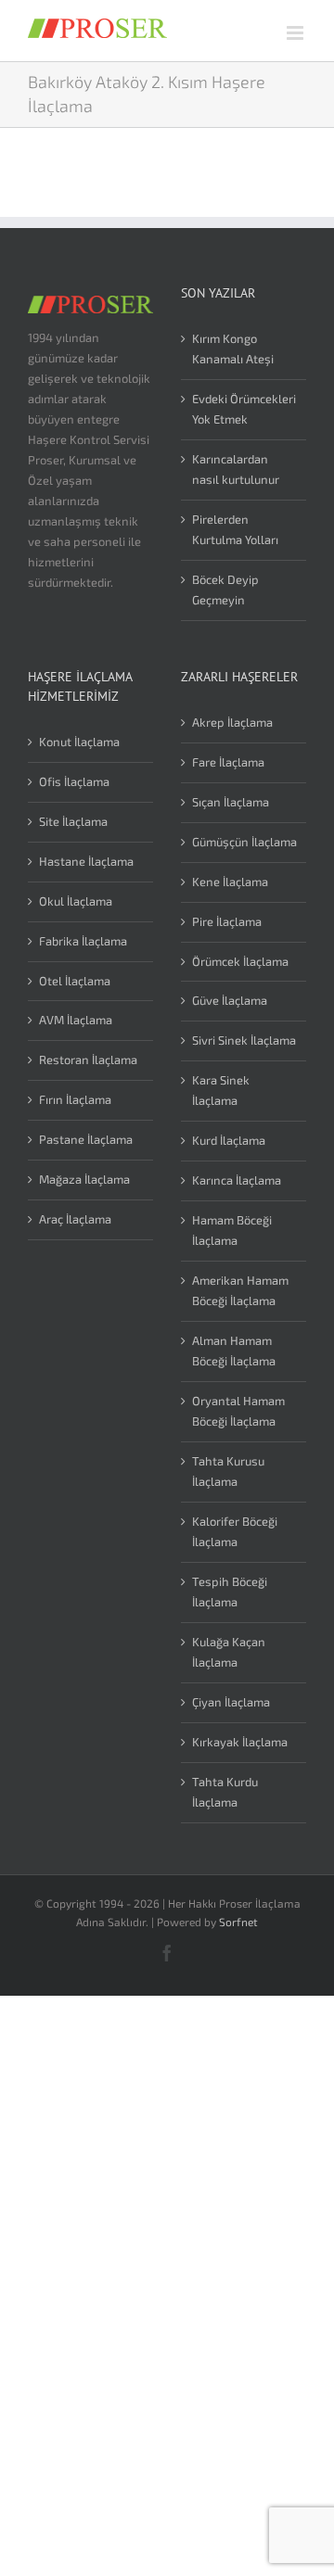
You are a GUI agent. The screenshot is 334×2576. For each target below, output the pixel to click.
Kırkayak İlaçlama (240, 1742)
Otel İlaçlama (75, 981)
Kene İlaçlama (230, 882)
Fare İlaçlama (228, 762)
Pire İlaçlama (227, 921)
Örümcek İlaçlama (240, 961)
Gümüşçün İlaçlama (244, 842)
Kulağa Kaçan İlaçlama (229, 1652)
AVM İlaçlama (76, 1020)
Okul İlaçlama (76, 901)
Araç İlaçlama (75, 1219)
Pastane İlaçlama (86, 1139)
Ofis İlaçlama (74, 781)
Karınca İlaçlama (237, 1180)
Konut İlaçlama (79, 742)
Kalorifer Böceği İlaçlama (235, 1531)
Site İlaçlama (73, 821)
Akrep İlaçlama (232, 722)
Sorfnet (238, 1922)
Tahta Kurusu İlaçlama (228, 1471)
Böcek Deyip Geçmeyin (225, 590)
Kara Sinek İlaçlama (221, 1090)
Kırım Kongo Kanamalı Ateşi (233, 349)
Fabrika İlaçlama (83, 941)
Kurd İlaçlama (229, 1140)
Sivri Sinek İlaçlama (244, 1040)
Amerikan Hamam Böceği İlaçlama (240, 1290)
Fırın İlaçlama (75, 1099)
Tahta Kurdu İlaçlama (225, 1792)
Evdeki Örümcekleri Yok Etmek (244, 409)
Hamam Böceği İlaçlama (232, 1230)
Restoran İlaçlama (88, 1060)
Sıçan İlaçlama (231, 802)
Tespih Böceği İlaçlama (230, 1592)
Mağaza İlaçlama (84, 1179)
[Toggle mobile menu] (296, 33)
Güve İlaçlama (230, 1000)
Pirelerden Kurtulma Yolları (235, 529)
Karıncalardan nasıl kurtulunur (236, 469)
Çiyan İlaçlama (231, 1702)
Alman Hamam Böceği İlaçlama (234, 1351)
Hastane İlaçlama (86, 861)
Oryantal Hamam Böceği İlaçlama (238, 1411)
